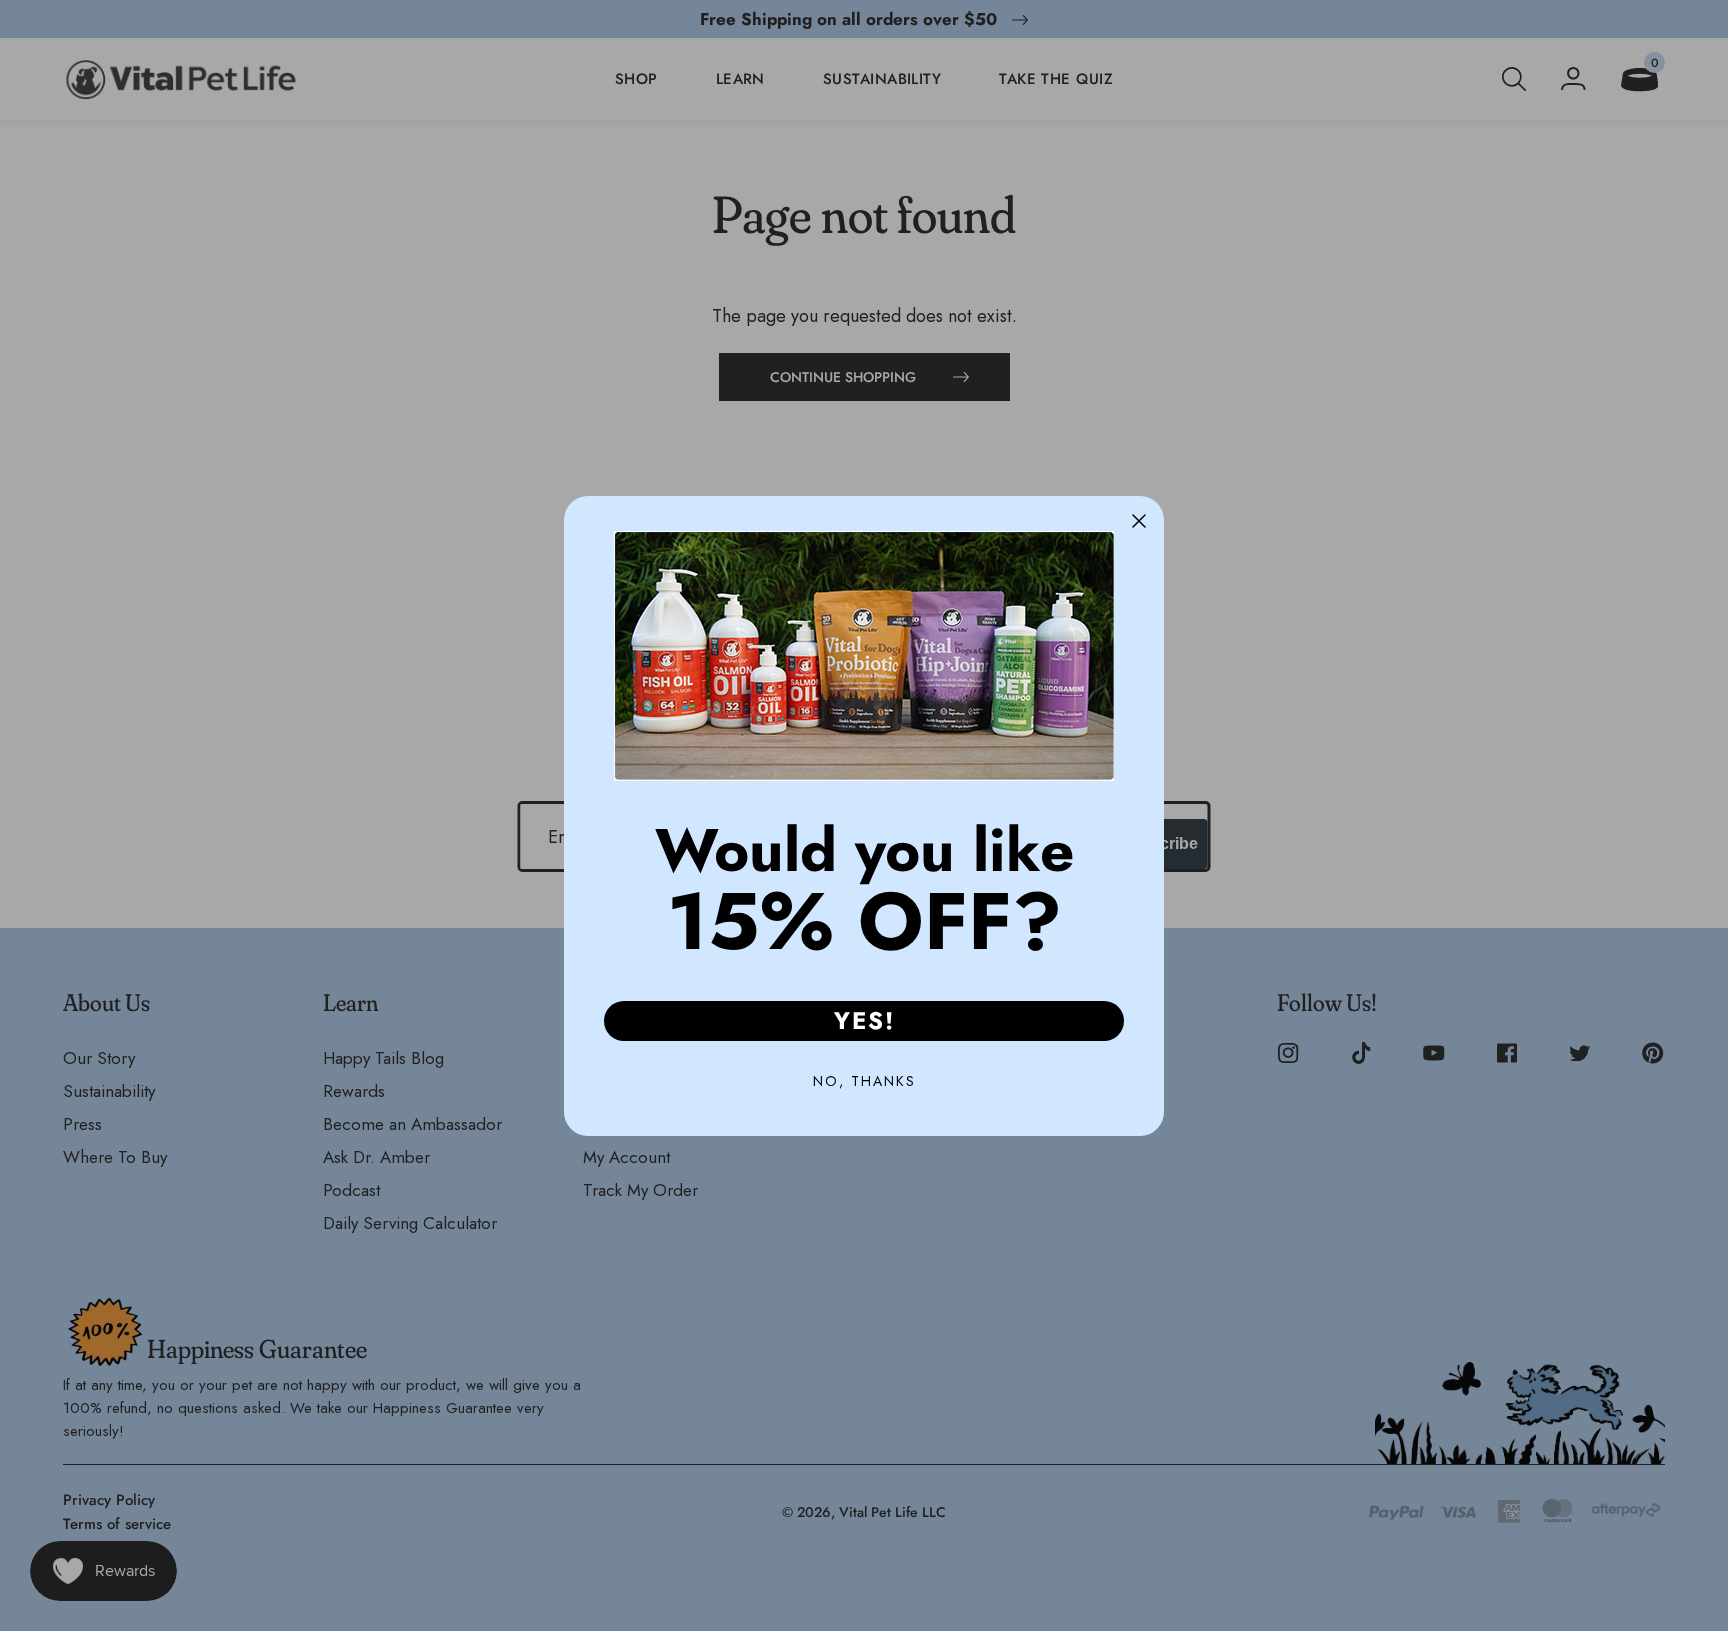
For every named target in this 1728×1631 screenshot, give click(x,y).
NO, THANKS (864, 1081)
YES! (864, 1020)
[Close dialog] (1139, 521)
